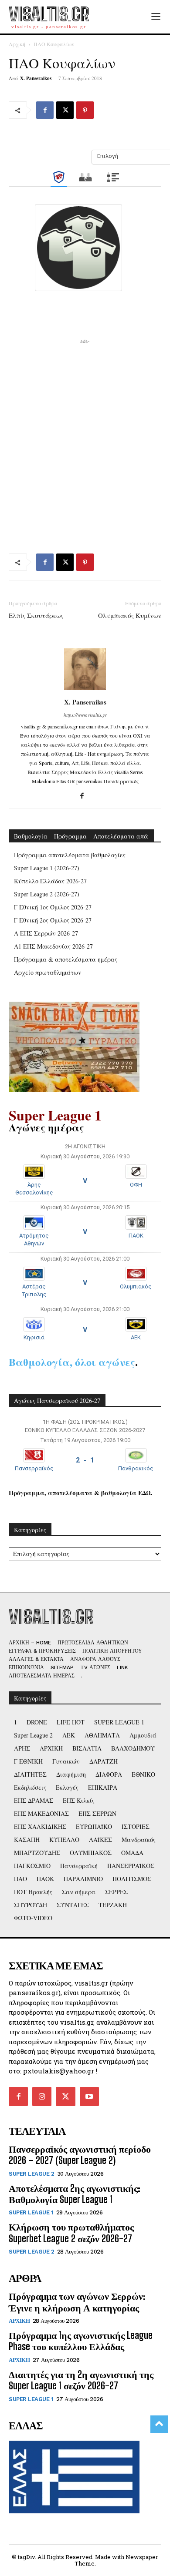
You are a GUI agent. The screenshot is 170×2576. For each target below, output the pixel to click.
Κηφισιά (34, 1337)
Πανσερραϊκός (34, 1468)
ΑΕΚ (136, 1337)
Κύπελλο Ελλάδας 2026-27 (50, 881)
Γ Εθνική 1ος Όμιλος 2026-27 (53, 907)
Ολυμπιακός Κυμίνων (130, 615)
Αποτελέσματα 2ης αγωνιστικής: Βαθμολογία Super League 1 (75, 2194)
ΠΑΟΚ (136, 1236)
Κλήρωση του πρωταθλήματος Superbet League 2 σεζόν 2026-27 (71, 2232)
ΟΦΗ (136, 1185)
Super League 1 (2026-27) (47, 868)
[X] (65, 110)
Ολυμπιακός (136, 1286)
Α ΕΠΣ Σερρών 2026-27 (46, 933)
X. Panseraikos (36, 78)
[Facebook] (45, 110)
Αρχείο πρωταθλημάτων (48, 972)
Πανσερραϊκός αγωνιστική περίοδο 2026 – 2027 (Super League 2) (80, 2155)
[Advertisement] (85, 431)
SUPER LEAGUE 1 (31, 2212)
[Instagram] (42, 2096)
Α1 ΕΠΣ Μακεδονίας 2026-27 (53, 946)
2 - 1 (85, 1460)
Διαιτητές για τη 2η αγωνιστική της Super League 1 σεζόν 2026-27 (81, 2380)
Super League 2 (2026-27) (47, 894)
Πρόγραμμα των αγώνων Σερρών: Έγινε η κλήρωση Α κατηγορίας (77, 2302)
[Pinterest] (85, 110)
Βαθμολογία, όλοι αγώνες (72, 1362)
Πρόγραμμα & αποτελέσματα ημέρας (66, 959)
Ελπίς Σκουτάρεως (36, 615)
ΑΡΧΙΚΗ (19, 2321)
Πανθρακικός (136, 1468)
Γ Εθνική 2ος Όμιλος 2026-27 (53, 920)
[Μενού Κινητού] (156, 17)
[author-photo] (85, 690)
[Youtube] (89, 2096)
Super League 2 (31, 2174)
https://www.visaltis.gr (85, 715)
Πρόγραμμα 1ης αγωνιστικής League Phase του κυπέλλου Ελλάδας (81, 2341)
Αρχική (17, 44)
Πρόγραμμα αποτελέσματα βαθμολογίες (70, 855)
